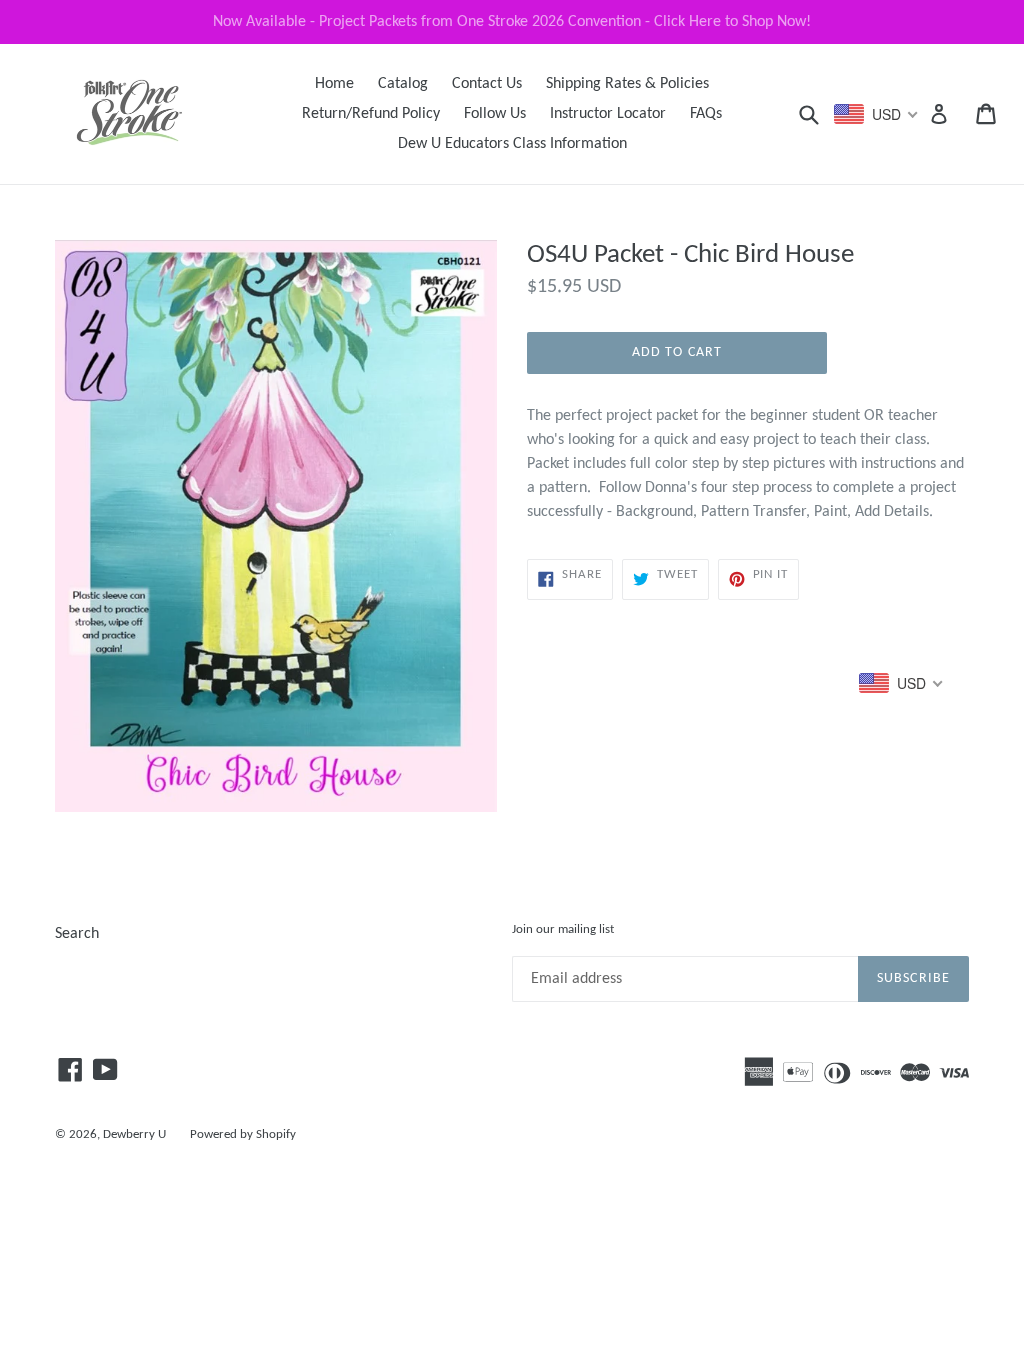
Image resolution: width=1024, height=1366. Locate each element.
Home (334, 84)
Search (77, 934)
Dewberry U (134, 1134)
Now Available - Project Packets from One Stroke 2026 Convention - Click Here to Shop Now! (512, 22)
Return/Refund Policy (371, 114)
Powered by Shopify (243, 1134)
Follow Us (495, 114)
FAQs (706, 114)
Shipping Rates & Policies (627, 84)
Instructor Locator (608, 114)
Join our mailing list (563, 929)
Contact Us (487, 84)
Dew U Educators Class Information (512, 144)
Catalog (403, 84)
